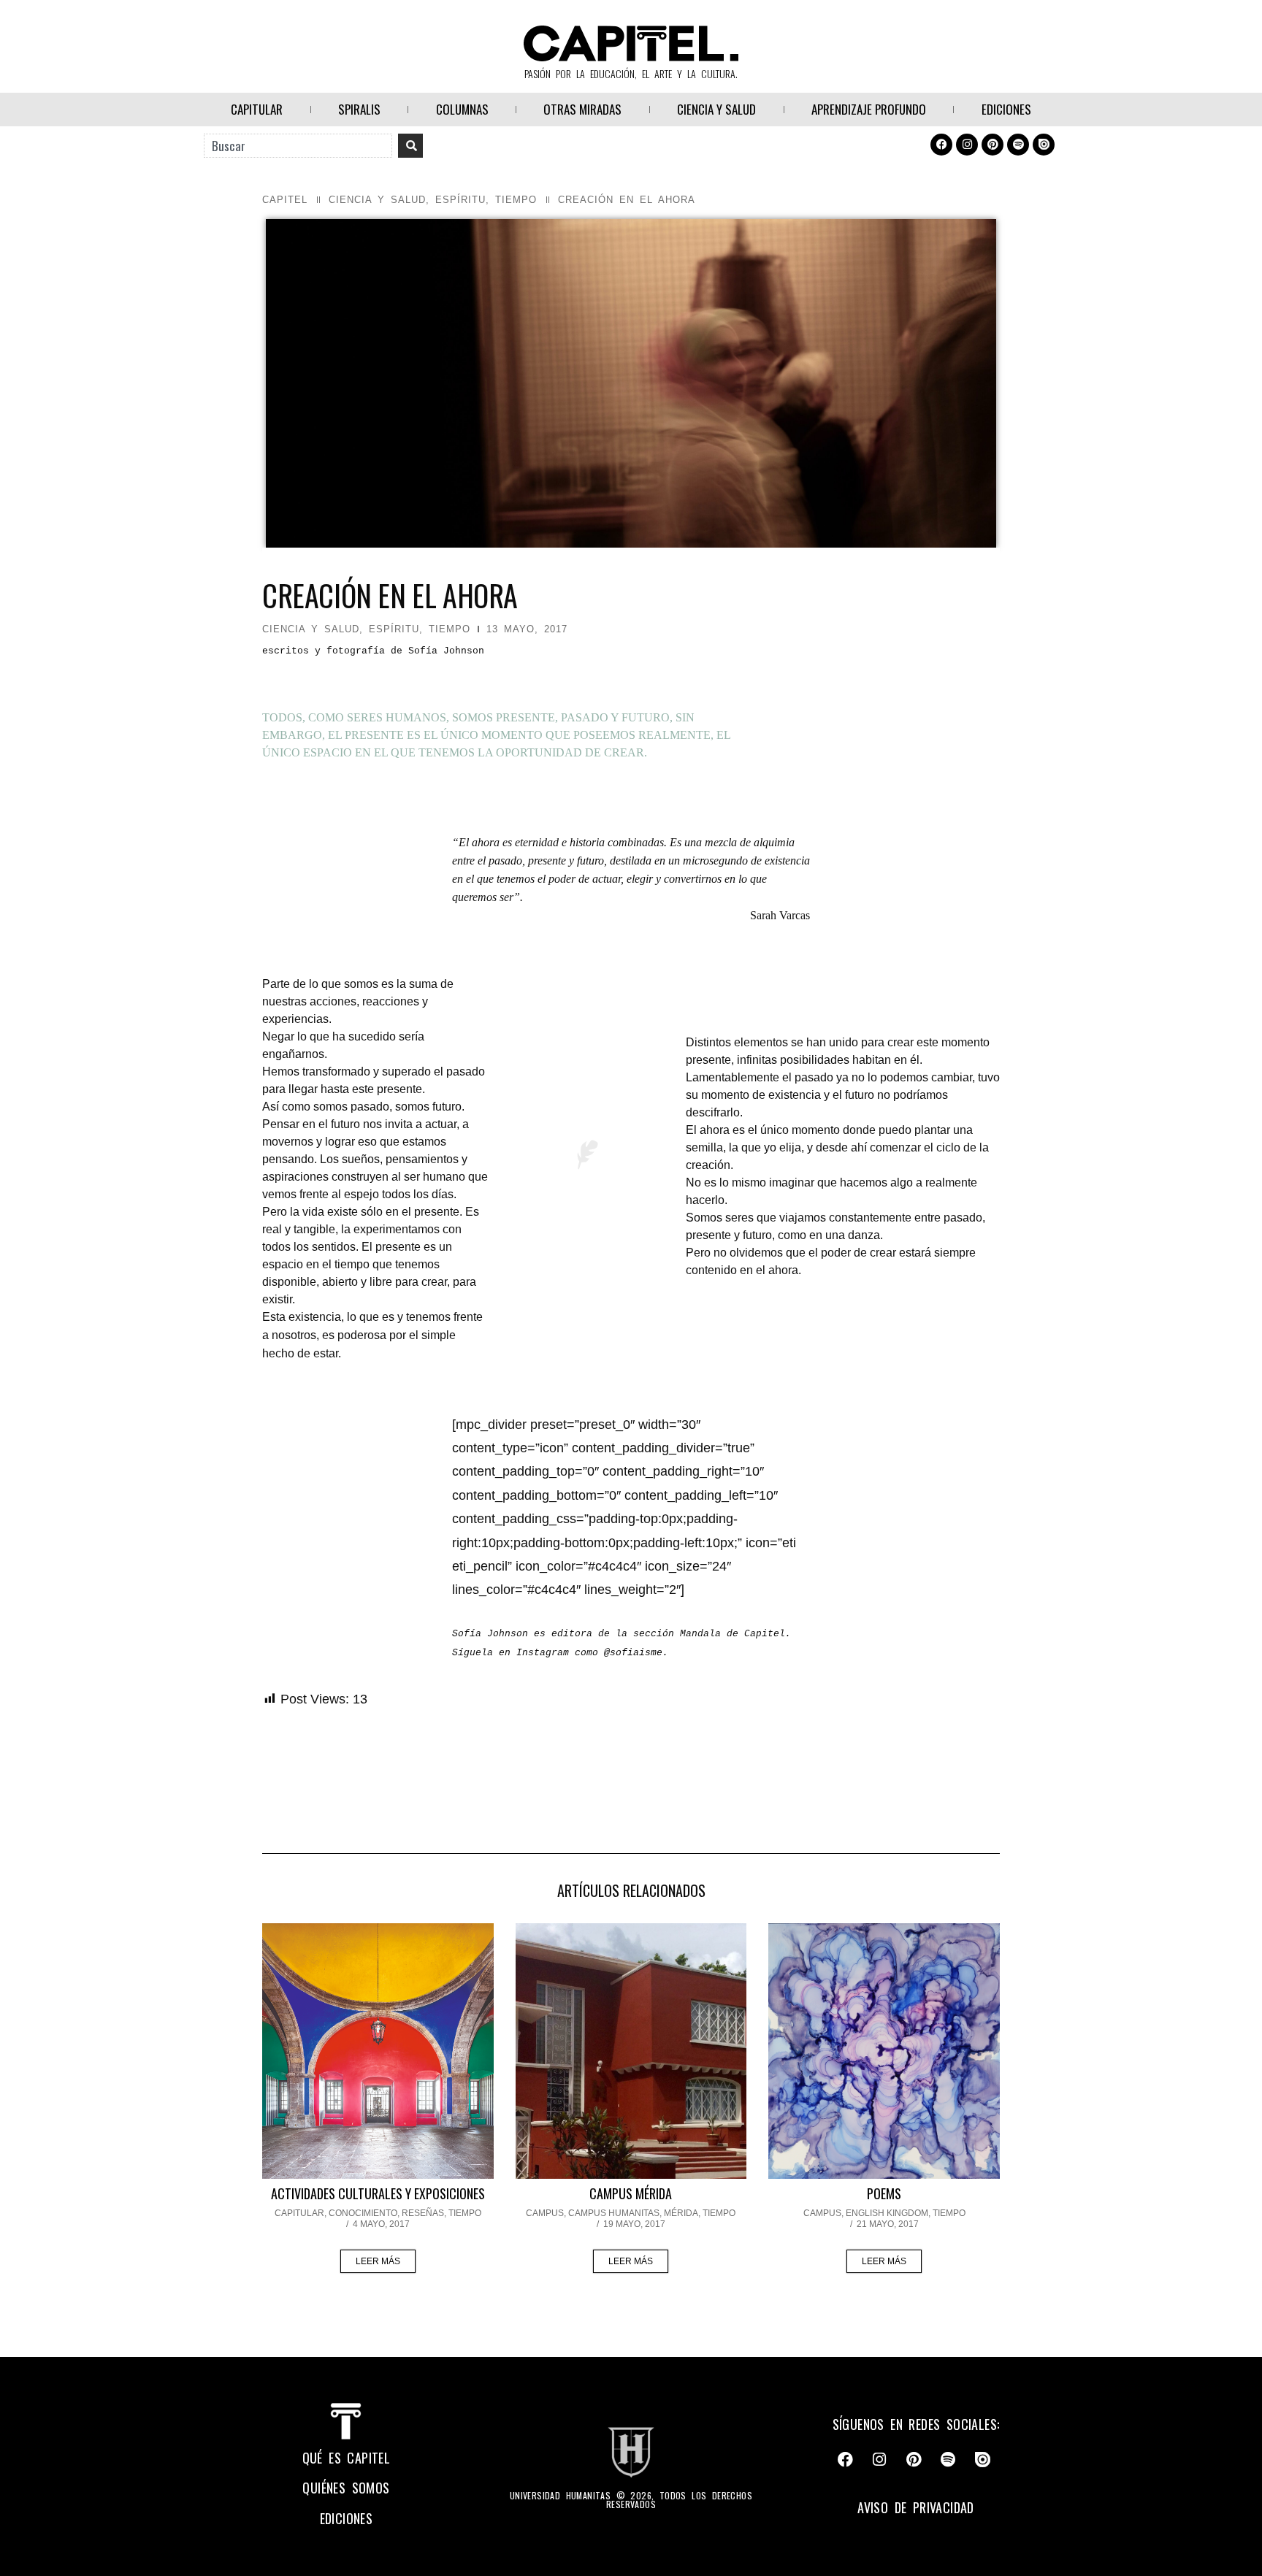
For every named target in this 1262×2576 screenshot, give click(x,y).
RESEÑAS (423, 2213)
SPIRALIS (359, 109)
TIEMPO (516, 200)
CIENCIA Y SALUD (716, 109)
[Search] (410, 146)
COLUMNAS (462, 109)
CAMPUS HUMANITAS (614, 2213)
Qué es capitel (347, 2458)
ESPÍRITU (460, 200)
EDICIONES (1006, 109)
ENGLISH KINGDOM (887, 2213)
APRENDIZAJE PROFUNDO (869, 109)
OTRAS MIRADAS (582, 109)
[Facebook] (941, 145)
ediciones (347, 2518)
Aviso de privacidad (916, 2507)
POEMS (884, 2193)
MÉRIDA (681, 2213)
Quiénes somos (346, 2488)
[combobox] (298, 146)
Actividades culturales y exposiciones (378, 2193)
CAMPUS (545, 2213)
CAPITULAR (257, 109)
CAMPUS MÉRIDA (631, 2193)
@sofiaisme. (636, 1653)
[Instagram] (967, 145)
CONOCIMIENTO (363, 2213)
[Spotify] (1018, 145)
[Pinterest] (993, 145)
